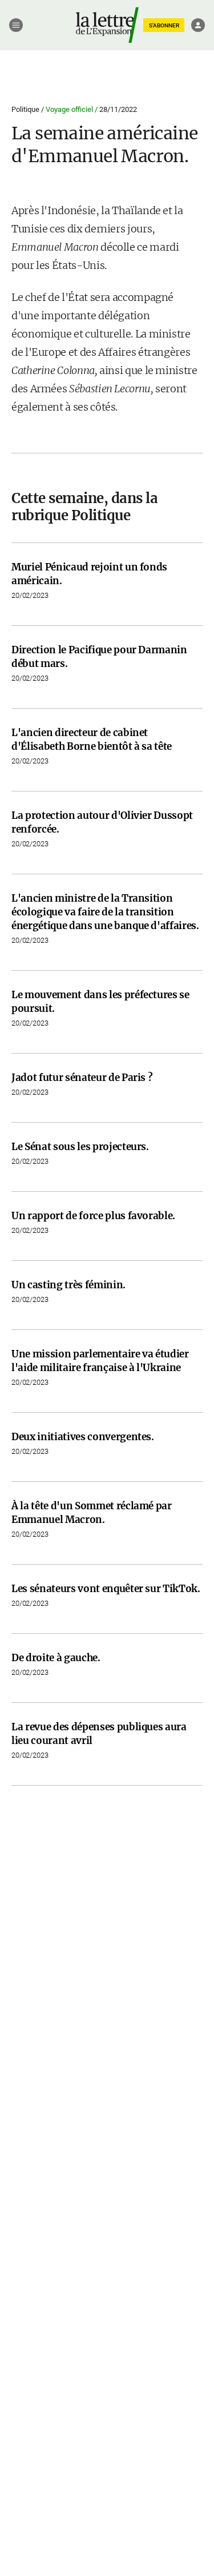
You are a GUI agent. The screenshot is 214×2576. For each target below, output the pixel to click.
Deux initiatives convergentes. (83, 1437)
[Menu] (16, 25)
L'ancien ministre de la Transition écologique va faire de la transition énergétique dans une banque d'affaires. (105, 912)
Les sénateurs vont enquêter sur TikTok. (106, 1589)
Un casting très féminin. (68, 1285)
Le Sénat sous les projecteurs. (80, 1147)
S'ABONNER (164, 25)
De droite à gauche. (56, 1658)
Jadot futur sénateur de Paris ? (82, 1078)
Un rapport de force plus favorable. (93, 1216)
